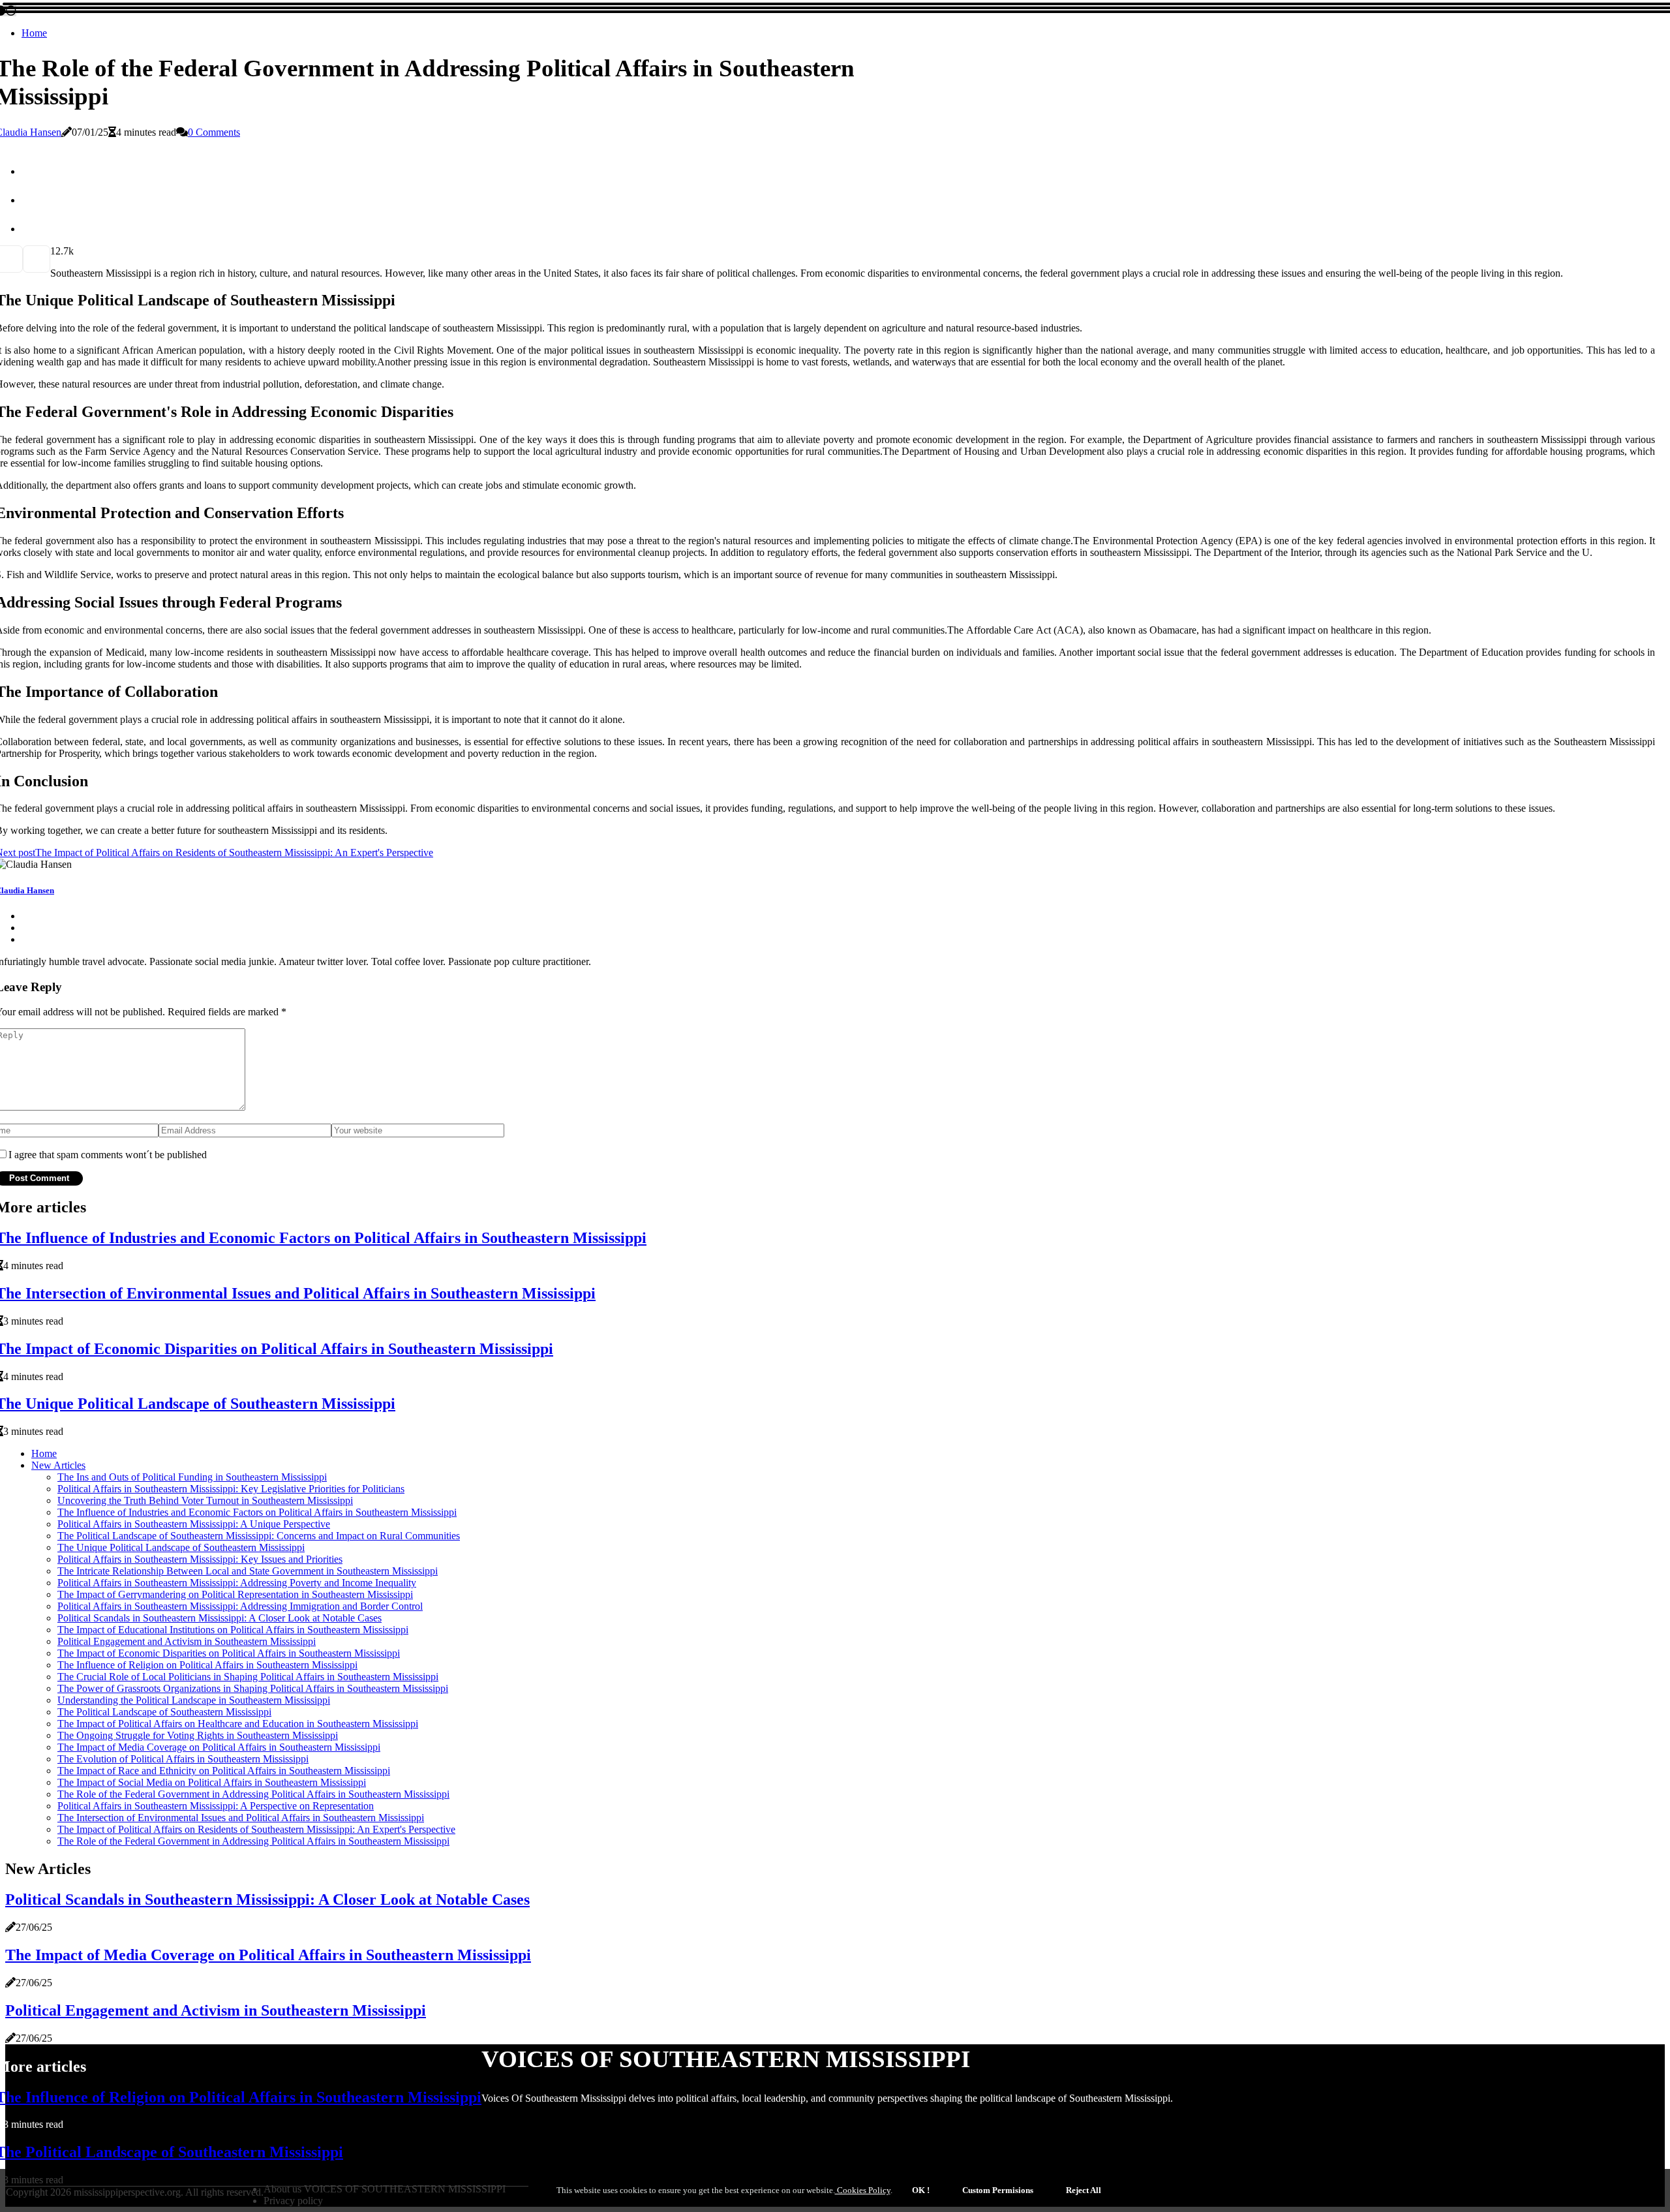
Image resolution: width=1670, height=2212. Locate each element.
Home (34, 33)
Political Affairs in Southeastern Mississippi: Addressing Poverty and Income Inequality (237, 1583)
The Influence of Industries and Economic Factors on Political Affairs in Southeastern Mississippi (257, 1512)
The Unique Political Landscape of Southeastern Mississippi (181, 1547)
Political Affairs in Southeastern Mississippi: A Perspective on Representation (216, 1806)
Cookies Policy (863, 2190)
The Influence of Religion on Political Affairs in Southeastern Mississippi (207, 1665)
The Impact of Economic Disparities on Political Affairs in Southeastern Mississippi (229, 1653)
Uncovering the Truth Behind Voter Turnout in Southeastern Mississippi (205, 1500)
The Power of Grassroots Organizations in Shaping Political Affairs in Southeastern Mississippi (253, 1688)
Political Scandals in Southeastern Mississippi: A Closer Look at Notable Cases (220, 1618)
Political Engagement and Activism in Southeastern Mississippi (187, 1641)
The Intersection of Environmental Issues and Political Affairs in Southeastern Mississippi (241, 1818)
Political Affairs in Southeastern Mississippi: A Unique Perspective (194, 1524)
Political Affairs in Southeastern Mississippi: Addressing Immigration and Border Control (240, 1606)
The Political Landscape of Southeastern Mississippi (164, 1712)
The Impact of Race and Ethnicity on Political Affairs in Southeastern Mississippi (224, 1771)
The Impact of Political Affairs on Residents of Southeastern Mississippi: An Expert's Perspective (256, 1829)
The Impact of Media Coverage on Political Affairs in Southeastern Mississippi (219, 1747)
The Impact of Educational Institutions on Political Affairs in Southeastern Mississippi (233, 1630)
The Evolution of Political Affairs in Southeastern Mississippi (183, 1759)
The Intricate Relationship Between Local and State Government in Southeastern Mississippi (248, 1571)
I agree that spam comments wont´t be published (108, 1155)
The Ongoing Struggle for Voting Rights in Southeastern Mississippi (198, 1735)
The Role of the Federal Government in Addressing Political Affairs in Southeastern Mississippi (253, 1794)
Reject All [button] (1084, 2190)
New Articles (58, 1465)
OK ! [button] (921, 2190)
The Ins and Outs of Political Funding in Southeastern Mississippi (192, 1477)
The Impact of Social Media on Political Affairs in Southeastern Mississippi (212, 1782)
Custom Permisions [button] (998, 2190)
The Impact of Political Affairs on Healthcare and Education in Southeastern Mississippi (238, 1724)
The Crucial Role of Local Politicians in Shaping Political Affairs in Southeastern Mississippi (248, 1677)
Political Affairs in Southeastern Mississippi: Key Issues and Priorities (200, 1559)
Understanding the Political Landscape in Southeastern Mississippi (194, 1700)
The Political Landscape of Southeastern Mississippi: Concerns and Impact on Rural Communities (259, 1536)
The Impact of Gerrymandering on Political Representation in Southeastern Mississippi (235, 1594)
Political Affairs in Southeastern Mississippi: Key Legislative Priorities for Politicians (231, 1489)
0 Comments (214, 132)
